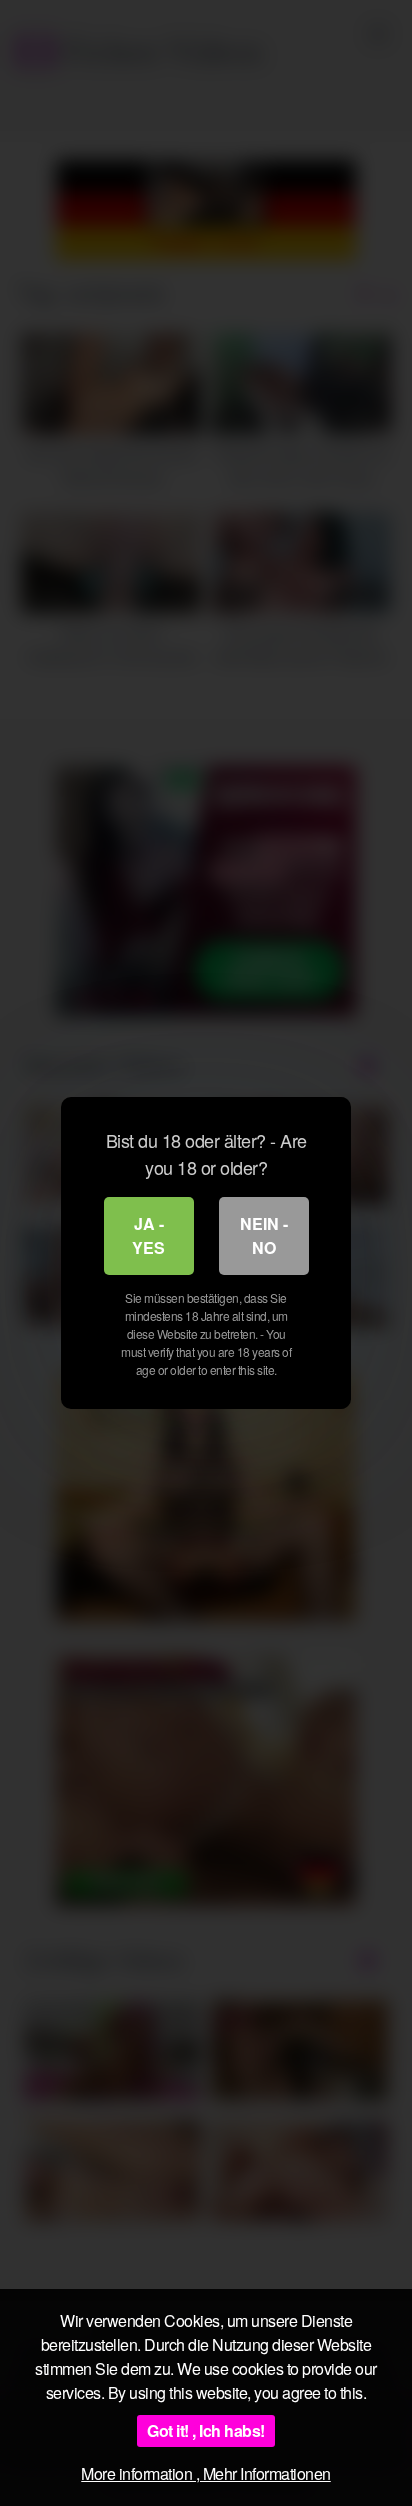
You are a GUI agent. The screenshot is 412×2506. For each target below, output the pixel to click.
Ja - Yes (148, 1235)
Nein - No (264, 1235)
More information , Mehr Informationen (206, 2473)
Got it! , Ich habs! (206, 2430)
